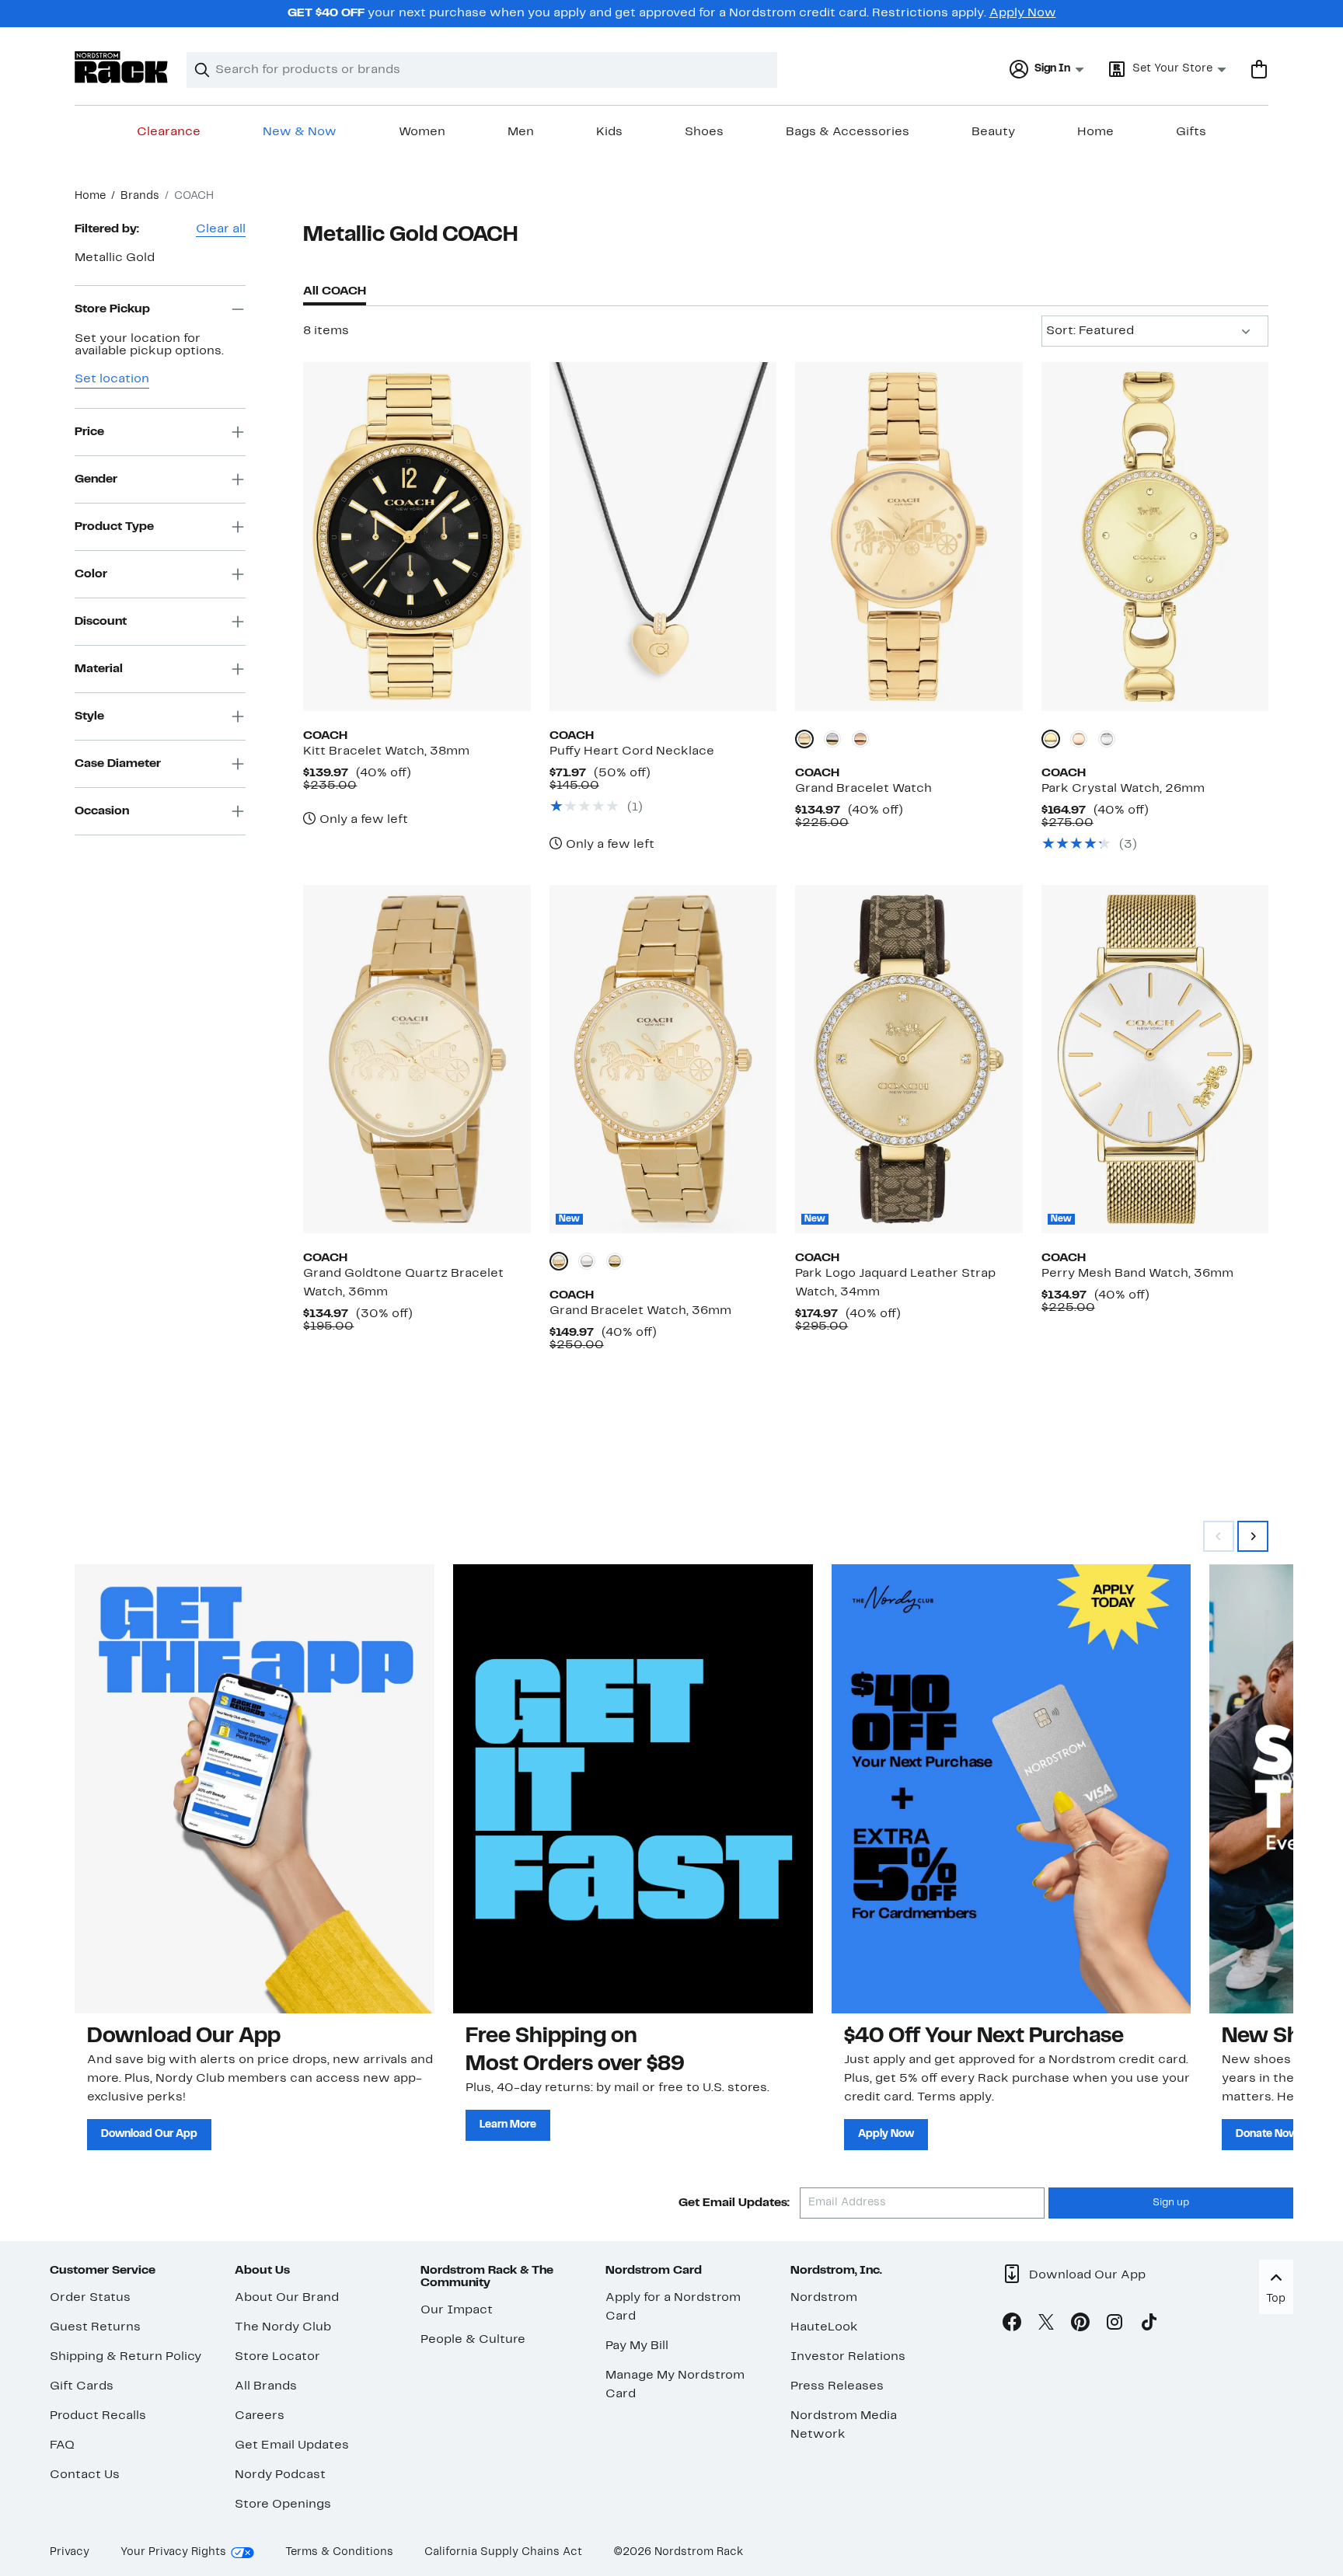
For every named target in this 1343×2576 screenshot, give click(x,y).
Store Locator (277, 2357)
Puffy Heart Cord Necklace (632, 751)
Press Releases (837, 2386)
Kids (609, 132)
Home (1095, 132)
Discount (101, 621)
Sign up (1171, 2203)
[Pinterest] (1080, 2325)
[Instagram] (1115, 2325)
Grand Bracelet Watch (863, 789)
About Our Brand (287, 2298)
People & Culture (473, 2340)
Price (89, 431)
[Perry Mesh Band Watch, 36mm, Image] (1155, 1059)
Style (89, 716)
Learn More (508, 2125)
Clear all (221, 229)
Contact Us (85, 2475)
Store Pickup (112, 308)
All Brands (266, 2386)
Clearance (169, 132)
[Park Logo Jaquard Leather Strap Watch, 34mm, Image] (909, 1059)
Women (422, 132)
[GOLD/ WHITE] (615, 1261)
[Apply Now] (1012, 1789)
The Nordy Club (283, 2327)
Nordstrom (824, 2298)
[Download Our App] (255, 1789)
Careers (260, 2416)
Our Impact (457, 2310)
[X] (1046, 2325)
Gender (96, 479)
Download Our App (149, 2134)
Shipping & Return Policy (126, 2357)
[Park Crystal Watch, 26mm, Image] (1155, 536)
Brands (140, 196)
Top (1276, 2299)
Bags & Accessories (848, 132)
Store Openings (283, 2505)
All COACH (335, 291)
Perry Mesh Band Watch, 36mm (1137, 1274)
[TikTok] (1149, 2325)
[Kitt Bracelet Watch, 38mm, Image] (417, 536)
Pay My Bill (637, 2346)
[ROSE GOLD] (860, 739)
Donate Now (1267, 2134)
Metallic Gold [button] (115, 258)
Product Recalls (98, 2416)
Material (99, 668)
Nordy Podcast (280, 2475)
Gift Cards (82, 2386)
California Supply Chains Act (503, 2552)
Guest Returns (95, 2327)
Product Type (114, 526)
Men (521, 132)
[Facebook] (1012, 2325)
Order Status (90, 2298)
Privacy (70, 2552)
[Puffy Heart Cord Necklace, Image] (663, 536)
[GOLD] (804, 739)
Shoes (704, 132)
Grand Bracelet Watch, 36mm (640, 1311)
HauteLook (824, 2327)
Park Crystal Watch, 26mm (1123, 789)
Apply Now (1023, 13)
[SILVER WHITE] (832, 739)
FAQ (62, 2445)
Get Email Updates (292, 2445)
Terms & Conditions (339, 2552)
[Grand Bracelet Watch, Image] (909, 536)
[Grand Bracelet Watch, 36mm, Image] (663, 1059)
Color (91, 573)
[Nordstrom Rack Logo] (121, 67)
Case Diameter (118, 763)
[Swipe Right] (1253, 1536)
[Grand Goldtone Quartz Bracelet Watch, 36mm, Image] (417, 1059)
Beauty (993, 132)
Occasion (102, 810)
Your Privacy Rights (173, 2552)
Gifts (1191, 132)
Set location (112, 379)
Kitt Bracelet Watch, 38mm (386, 751)
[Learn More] (633, 1789)
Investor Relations (848, 2357)
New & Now (300, 132)
